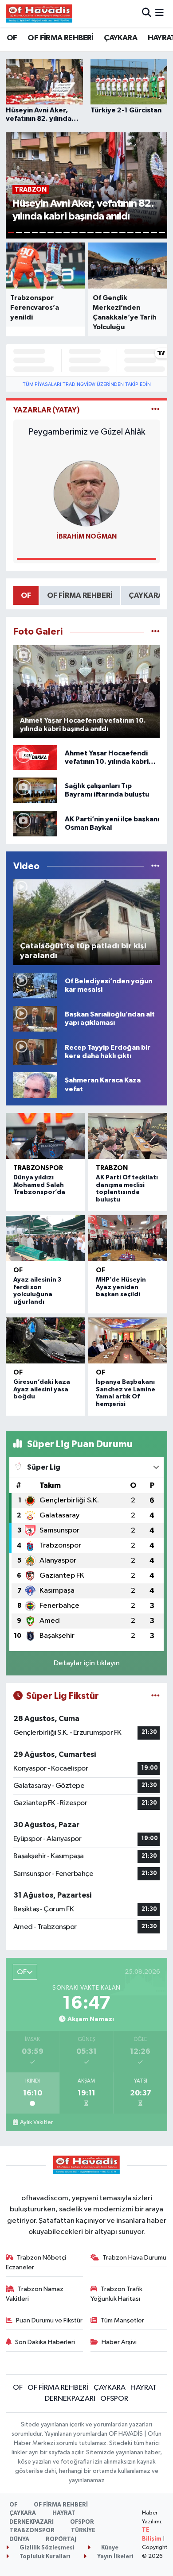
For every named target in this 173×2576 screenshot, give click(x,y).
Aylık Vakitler (36, 2122)
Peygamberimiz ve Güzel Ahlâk (87, 432)
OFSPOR (114, 2399)
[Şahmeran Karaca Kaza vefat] (35, 1085)
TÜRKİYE (83, 2531)
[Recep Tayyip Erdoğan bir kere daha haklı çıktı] (35, 1052)
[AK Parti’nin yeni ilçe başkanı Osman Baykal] (35, 823)
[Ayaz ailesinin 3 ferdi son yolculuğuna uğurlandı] (45, 1238)
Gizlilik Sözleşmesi (46, 2548)
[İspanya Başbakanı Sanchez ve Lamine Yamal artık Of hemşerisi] (128, 1340)
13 (106, 233)
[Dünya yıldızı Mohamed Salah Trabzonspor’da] (45, 1136)
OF (12, 38)
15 (122, 233)
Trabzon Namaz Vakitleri (35, 2294)
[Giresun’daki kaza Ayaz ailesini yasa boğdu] (45, 1340)
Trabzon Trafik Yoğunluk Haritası (117, 2294)
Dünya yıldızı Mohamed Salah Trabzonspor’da (39, 1185)
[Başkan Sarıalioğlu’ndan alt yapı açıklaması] (35, 1018)
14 (114, 233)
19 (154, 233)
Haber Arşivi (119, 2342)
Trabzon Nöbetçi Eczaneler (36, 2262)
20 (162, 233)
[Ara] (147, 13)
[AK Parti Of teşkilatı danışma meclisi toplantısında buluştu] (128, 1136)
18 (146, 233)
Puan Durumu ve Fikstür (49, 2320)
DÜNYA (19, 2539)
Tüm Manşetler (122, 2320)
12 (98, 233)
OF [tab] (26, 595)
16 (130, 233)
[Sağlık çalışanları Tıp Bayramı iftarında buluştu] (35, 790)
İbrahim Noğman (86, 537)
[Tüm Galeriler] (155, 632)
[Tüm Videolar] (155, 866)
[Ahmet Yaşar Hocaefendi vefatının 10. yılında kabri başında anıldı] (35, 757)
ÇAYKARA (120, 38)
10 (83, 233)
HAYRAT (144, 2388)
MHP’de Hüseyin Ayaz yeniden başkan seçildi (121, 1287)
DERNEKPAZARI (70, 2399)
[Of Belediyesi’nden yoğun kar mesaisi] (35, 985)
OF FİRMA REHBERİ (60, 38)
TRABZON (112, 1168)
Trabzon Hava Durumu (134, 2258)
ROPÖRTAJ (61, 2539)
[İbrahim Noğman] (86, 493)
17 (138, 233)
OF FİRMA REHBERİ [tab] (80, 595)
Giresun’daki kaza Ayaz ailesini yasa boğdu (42, 1390)
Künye (109, 2548)
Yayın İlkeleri (115, 2557)
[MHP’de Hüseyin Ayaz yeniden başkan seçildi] (128, 1238)
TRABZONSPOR (38, 1168)
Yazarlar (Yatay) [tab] (47, 410)
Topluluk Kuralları (44, 2557)
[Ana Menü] (159, 13)
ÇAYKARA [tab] (146, 595)
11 (90, 233)
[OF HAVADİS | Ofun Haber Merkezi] (39, 13)
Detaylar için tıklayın (87, 1663)
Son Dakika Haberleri (45, 2342)
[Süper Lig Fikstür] (155, 1696)
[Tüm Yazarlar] (155, 410)
